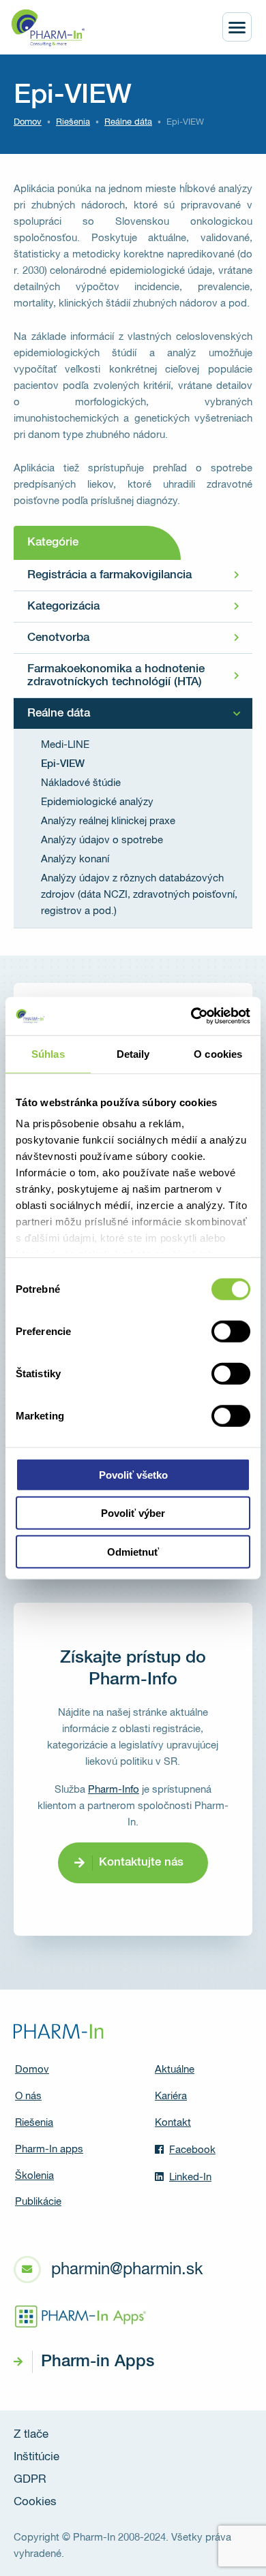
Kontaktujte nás (141, 1863)
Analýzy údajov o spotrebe (102, 840)
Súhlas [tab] (48, 1053)
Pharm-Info (114, 1790)
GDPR (30, 2480)
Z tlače (31, 2435)
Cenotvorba (58, 638)
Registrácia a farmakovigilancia (109, 575)
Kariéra (171, 2096)
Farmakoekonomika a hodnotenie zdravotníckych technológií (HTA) (116, 676)
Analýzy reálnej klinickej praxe (108, 821)
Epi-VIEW (63, 764)
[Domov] (48, 28)
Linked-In (190, 2177)
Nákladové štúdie (81, 783)
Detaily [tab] (133, 1053)
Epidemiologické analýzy (97, 802)
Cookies (35, 2502)
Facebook (192, 2150)
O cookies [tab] (218, 1053)
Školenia (34, 2176)
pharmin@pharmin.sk (127, 2269)
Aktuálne (175, 2070)
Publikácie (38, 2202)
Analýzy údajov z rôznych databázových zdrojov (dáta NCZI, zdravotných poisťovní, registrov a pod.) (139, 895)
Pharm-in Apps (98, 2361)
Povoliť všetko (133, 1474)
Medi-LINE (65, 745)
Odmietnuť (133, 1551)
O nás (28, 2096)
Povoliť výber (133, 1513)
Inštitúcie (36, 2457)
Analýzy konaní (75, 859)
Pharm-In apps (49, 2149)
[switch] (231, 1331)
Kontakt (173, 2123)
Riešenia (73, 122)
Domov (28, 122)
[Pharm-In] (59, 2031)
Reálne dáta (59, 713)
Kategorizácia (63, 607)
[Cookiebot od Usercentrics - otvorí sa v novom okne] (191, 1016)
